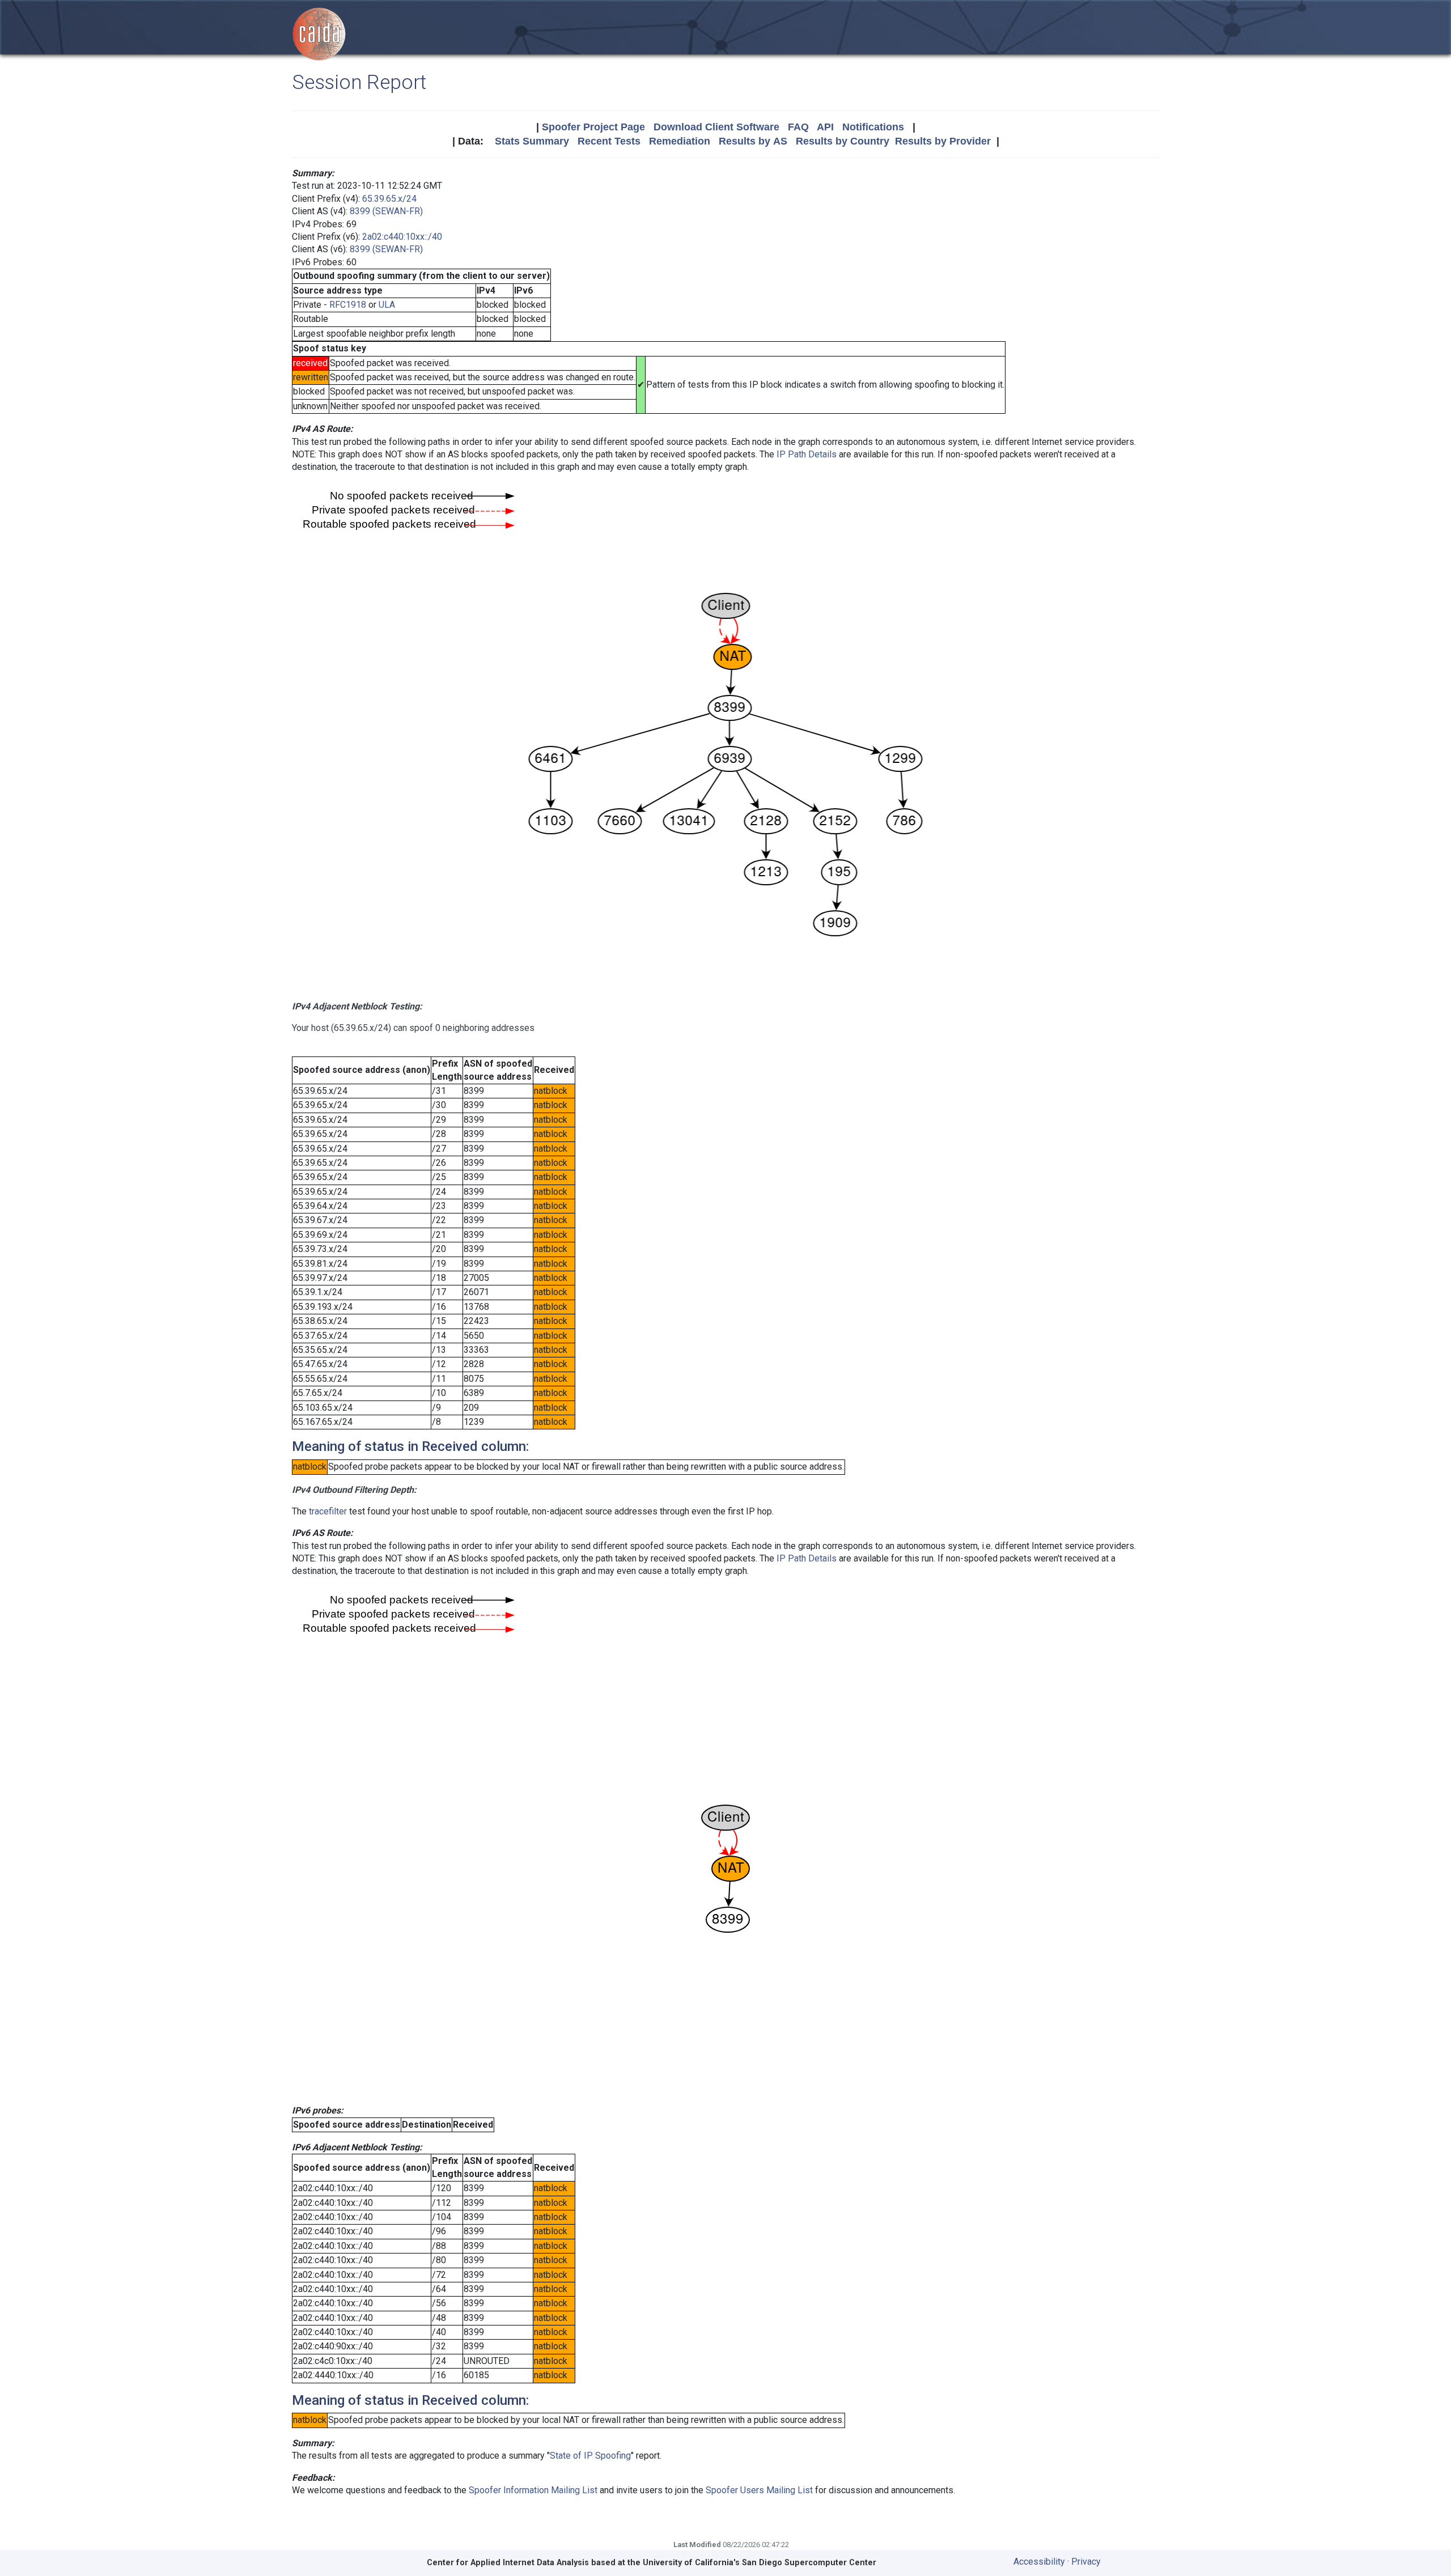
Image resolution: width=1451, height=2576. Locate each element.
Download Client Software (716, 127)
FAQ (798, 127)
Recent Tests (609, 141)
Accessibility (1039, 2562)
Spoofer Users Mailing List (759, 2490)
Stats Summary (532, 141)
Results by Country (843, 141)
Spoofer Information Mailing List (533, 2490)
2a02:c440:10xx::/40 (402, 237)
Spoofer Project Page (593, 127)
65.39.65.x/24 (389, 199)
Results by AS (753, 141)
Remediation (680, 141)
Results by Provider (943, 141)
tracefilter (328, 1511)
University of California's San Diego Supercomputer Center (760, 2563)
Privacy (1086, 2562)
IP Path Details (807, 454)
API (825, 127)
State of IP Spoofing (590, 2456)
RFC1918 (348, 305)
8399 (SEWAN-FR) (386, 211)
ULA (387, 305)
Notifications (873, 127)
